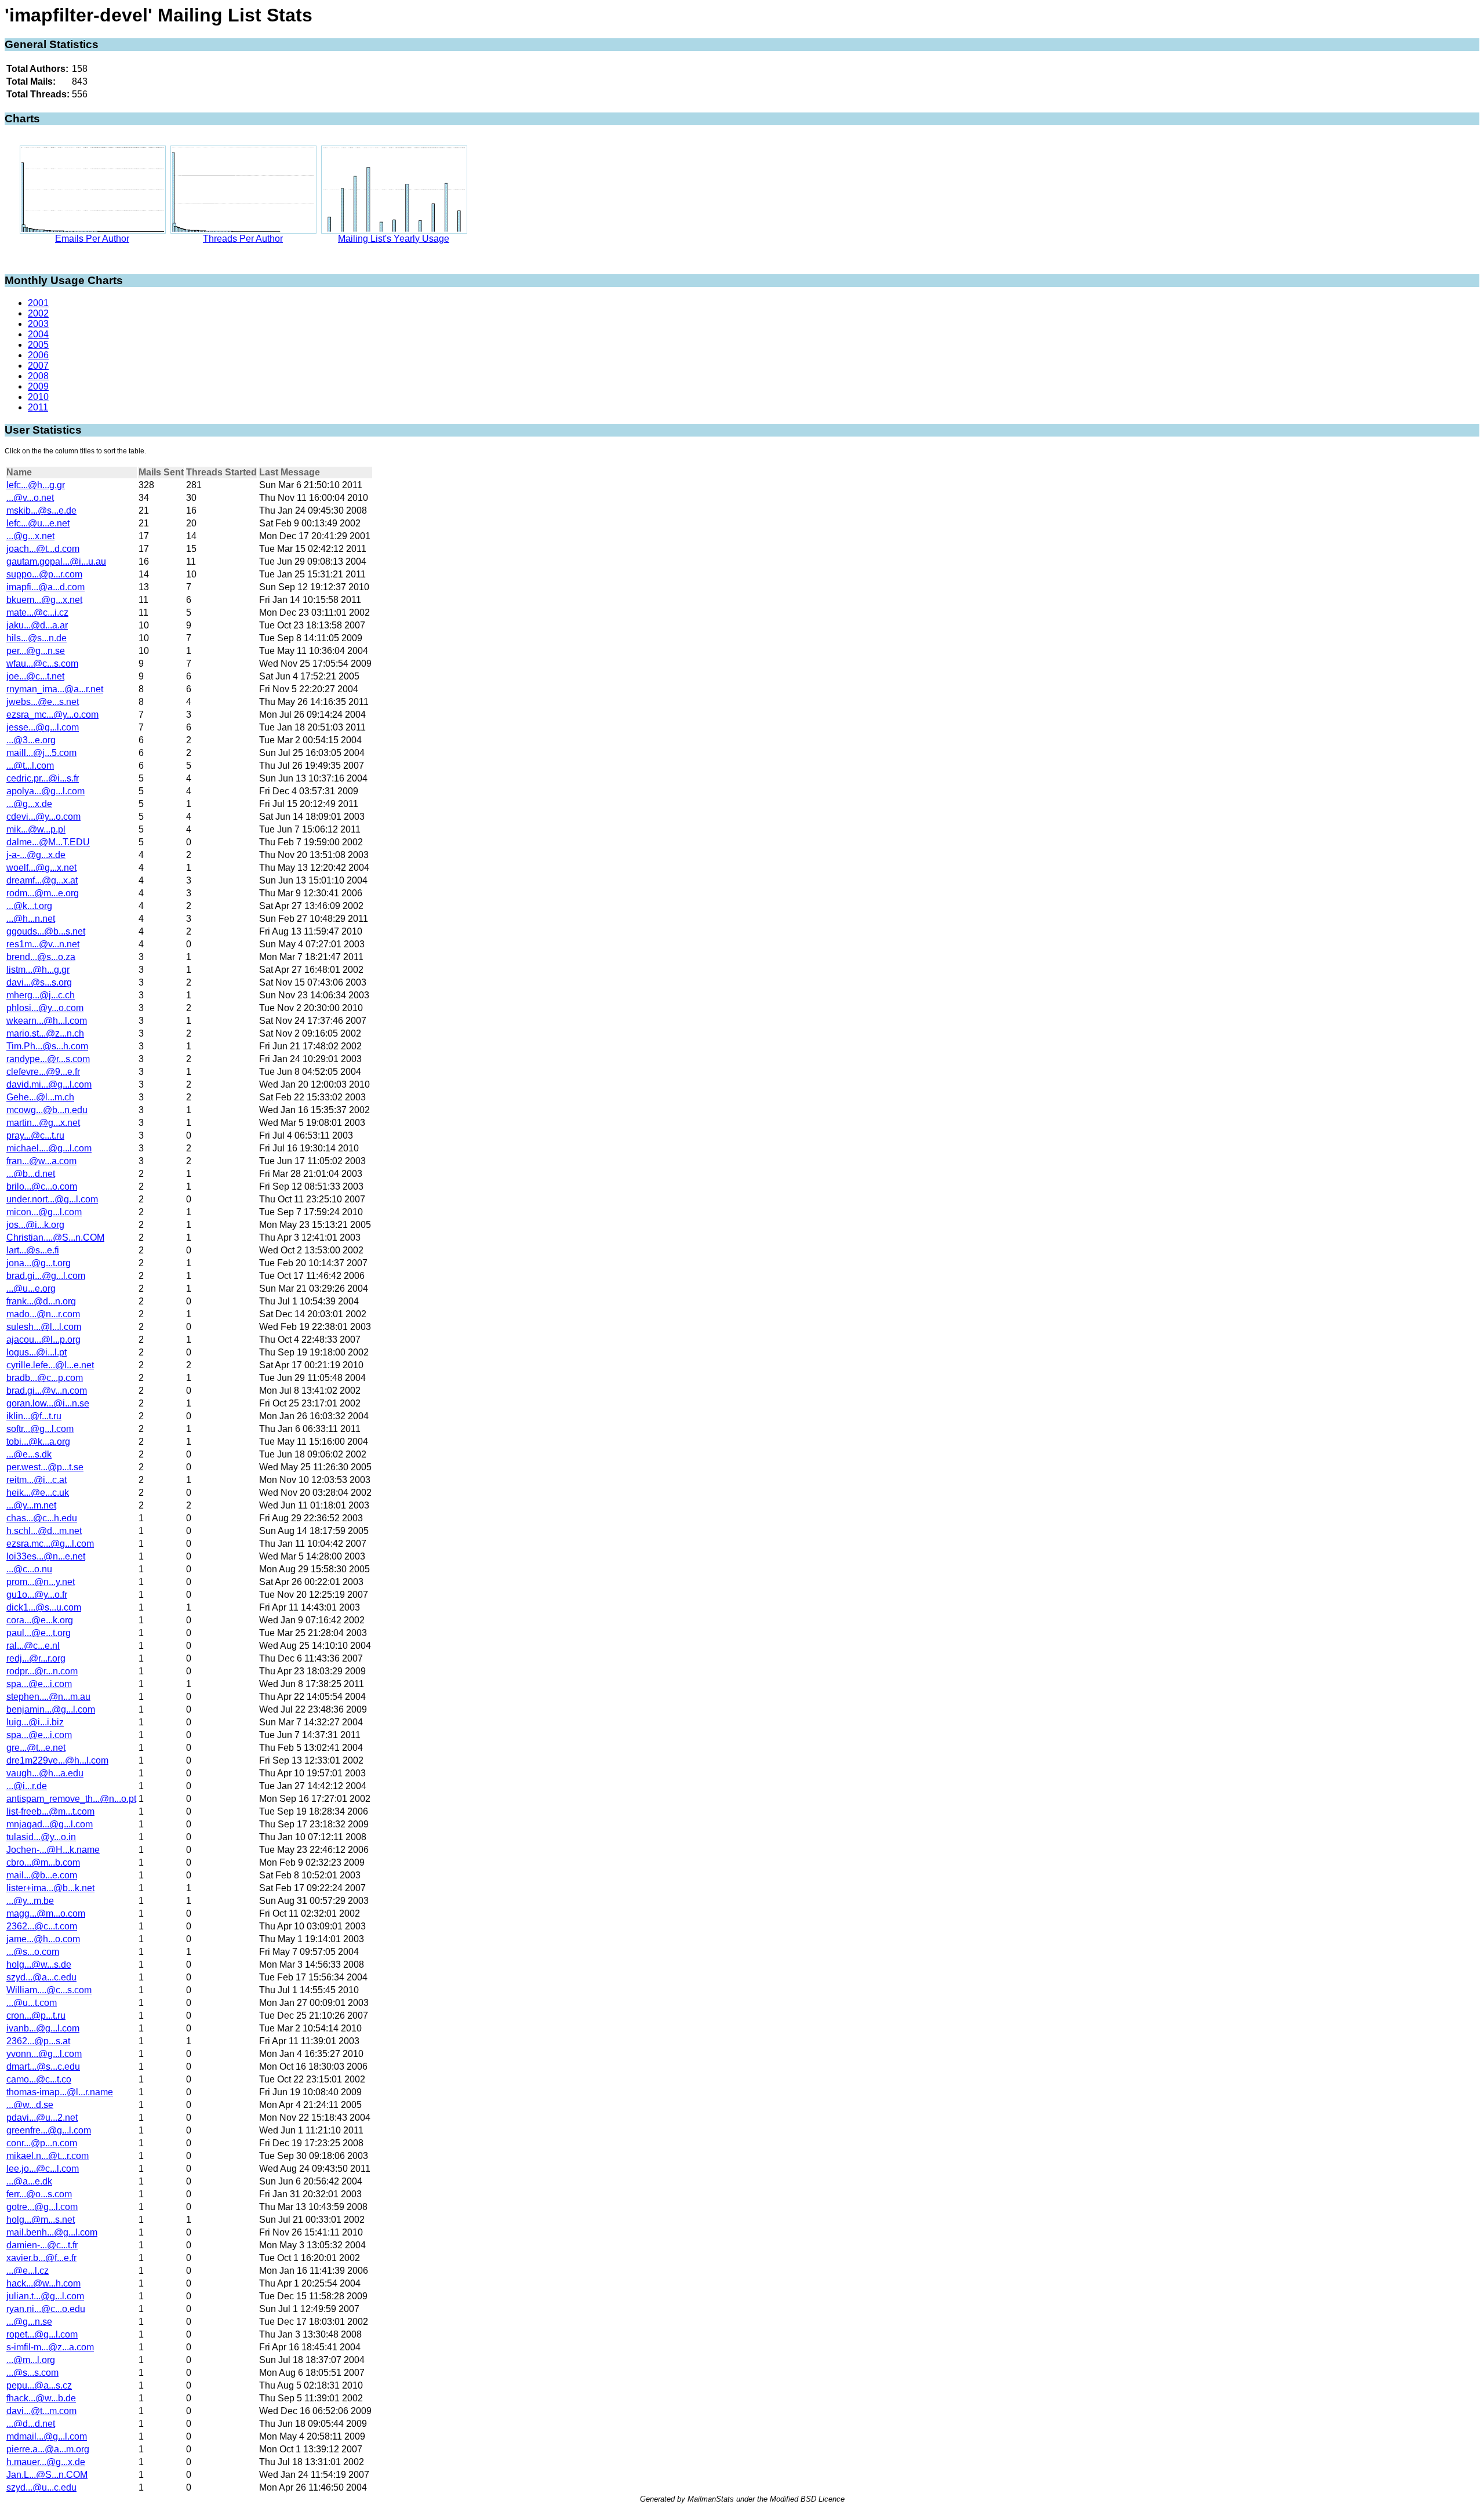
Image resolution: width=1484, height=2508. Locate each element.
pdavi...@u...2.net (42, 2118)
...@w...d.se (30, 2105)
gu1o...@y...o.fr (37, 1595)
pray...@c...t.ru (35, 1135)
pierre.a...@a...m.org (48, 2449)
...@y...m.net (31, 1505)
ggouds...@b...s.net (46, 931)
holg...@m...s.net (41, 2220)
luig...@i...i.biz (35, 1722)
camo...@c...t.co (39, 2079)
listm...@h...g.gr (38, 970)
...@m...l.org (31, 2360)
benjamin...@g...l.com (51, 1709)
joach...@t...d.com (43, 549)
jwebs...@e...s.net (43, 702)
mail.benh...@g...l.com (52, 2232)
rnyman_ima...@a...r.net (55, 689)
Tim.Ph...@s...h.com (47, 1046)
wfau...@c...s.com (42, 664)
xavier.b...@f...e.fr (41, 2258)
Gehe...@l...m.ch (40, 1097)
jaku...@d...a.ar (37, 625)
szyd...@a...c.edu (41, 1977)
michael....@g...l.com (49, 1148)
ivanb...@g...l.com (43, 2028)
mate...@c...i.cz (37, 613)
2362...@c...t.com (42, 1926)
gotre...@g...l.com (42, 2207)
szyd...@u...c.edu (41, 2487)
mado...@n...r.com (43, 1314)
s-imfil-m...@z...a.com (50, 2347)
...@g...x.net (30, 536)
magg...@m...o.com (46, 1913)
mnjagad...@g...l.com (50, 1824)
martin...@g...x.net (43, 1123)
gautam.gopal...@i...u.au (56, 561)
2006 (38, 355)
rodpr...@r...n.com (42, 1671)
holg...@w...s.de (39, 1964)
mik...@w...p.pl (36, 829)
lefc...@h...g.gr (36, 485)
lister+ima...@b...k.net (50, 1888)
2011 (38, 407)
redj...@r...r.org (36, 1658)
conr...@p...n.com (42, 2143)
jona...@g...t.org (39, 1263)
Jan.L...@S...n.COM (47, 2475)
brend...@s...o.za (41, 957)
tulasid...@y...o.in (41, 1837)
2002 (38, 313)
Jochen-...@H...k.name (53, 1850)
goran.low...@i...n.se (48, 1403)
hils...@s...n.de (37, 638)
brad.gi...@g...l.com (46, 1276)
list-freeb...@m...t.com (50, 1811)
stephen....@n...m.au (48, 1697)
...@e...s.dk (29, 1454)
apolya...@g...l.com (46, 791)
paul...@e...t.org (39, 1633)
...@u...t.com (32, 2003)
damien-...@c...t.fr (42, 2245)
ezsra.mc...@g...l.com (50, 1544)
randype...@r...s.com (48, 1059)
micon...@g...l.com (44, 1212)
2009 (38, 386)
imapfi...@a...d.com (46, 587)
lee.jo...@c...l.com (43, 2169)
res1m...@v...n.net (43, 944)
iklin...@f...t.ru (34, 1416)
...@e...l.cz (28, 2271)
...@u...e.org (31, 1288)
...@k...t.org (29, 906)
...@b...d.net (31, 1174)
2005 (38, 345)
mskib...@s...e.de (41, 510)
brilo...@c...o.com (42, 1186)
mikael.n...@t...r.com (48, 2156)
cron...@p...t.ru (36, 2016)
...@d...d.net (31, 2424)
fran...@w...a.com (41, 1161)
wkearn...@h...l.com (47, 1021)
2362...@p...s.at (38, 2041)
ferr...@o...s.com (39, 2194)
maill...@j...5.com (41, 753)
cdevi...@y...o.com (43, 817)
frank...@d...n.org (41, 1301)
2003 (38, 324)
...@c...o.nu (29, 1569)
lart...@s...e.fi (33, 1250)
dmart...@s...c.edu (43, 2067)
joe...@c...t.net (35, 676)
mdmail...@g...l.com (47, 2436)
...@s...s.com (32, 2373)
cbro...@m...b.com (43, 1862)
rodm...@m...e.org (43, 893)
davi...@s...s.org (39, 982)
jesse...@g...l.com (43, 727)
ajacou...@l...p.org (43, 1340)
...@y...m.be (30, 1901)
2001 (38, 303)
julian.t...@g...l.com (45, 2296)
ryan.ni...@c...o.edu (46, 2309)
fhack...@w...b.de (41, 2398)
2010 (38, 397)
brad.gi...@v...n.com (47, 1391)
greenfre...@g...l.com (49, 2130)
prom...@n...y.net (41, 1582)
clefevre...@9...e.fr (43, 1072)
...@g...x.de (29, 804)
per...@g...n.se (36, 651)
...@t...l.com (30, 766)
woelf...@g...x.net (41, 868)
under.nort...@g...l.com (52, 1199)
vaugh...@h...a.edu (45, 1773)
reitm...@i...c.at (37, 1480)
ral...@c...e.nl (33, 1646)
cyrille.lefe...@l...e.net (50, 1365)
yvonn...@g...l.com (44, 2054)
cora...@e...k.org (40, 1620)
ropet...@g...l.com (42, 2334)
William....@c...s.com (49, 1990)
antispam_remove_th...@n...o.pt (71, 1799)
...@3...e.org (31, 740)
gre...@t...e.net (36, 1748)
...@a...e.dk (29, 2181)
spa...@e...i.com (39, 1684)
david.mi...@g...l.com (49, 1084)
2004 (38, 334)
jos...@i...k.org (35, 1225)
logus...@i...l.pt (37, 1352)
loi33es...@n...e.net (46, 1556)
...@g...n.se (29, 2322)
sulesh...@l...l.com (44, 1327)
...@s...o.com (33, 1952)
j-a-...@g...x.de (36, 855)
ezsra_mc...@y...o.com (52, 715)
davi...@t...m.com (41, 2411)
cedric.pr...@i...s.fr (43, 778)
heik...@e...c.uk (38, 1493)
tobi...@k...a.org (38, 1442)
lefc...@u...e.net (38, 523)
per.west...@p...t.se (45, 1467)
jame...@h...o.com (43, 1939)
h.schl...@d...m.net (44, 1531)
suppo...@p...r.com (44, 574)
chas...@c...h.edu (42, 1518)
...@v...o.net (30, 498)
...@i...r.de (27, 1786)
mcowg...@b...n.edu (47, 1110)
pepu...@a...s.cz (39, 2385)
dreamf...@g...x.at (42, 880)
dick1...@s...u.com (44, 1607)
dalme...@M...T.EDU (48, 842)
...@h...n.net (31, 919)
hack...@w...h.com (43, 2283)
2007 (38, 366)
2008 (38, 376)
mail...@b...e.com (42, 1875)
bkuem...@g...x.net (44, 600)
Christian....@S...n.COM (55, 1237)
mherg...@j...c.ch (41, 995)
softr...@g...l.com (40, 1429)
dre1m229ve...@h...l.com (57, 1760)
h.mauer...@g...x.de (46, 2462)
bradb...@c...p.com (45, 1378)
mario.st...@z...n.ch (45, 1033)
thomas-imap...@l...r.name (60, 2092)
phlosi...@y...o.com (45, 1008)
